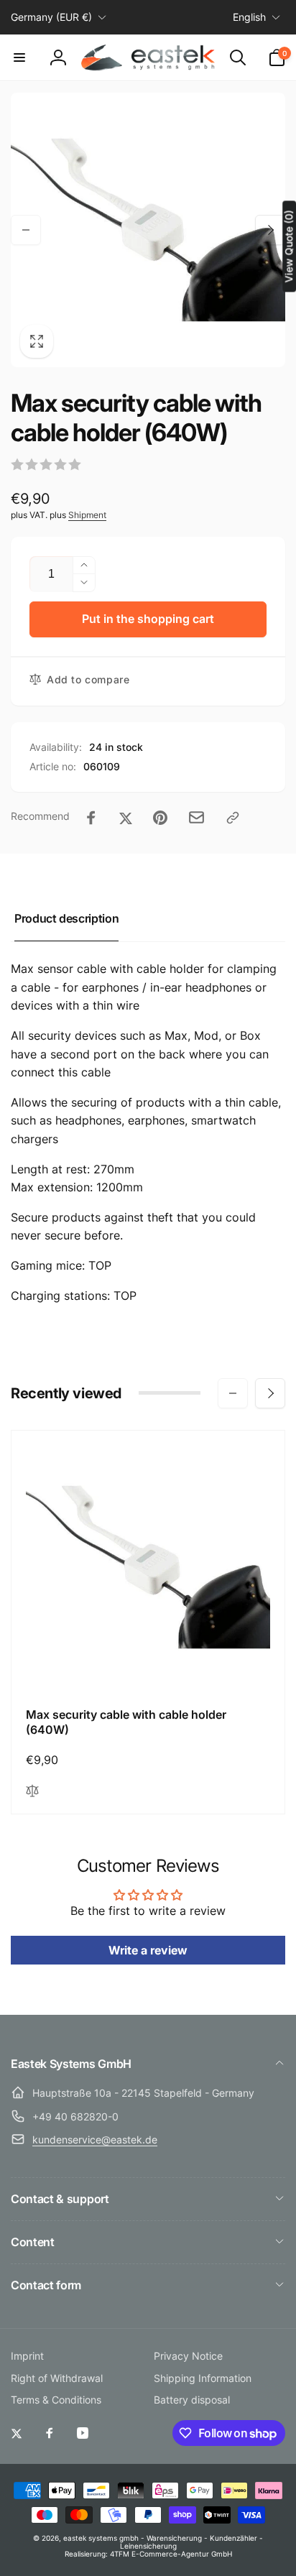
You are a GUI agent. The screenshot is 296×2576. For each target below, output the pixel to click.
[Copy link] (233, 818)
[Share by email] (196, 817)
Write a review (148, 1950)
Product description (66, 918)
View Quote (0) (288, 246)
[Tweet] (126, 818)
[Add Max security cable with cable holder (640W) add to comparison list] (32, 1792)
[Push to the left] (26, 230)
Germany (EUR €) (51, 17)
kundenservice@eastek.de (95, 2139)
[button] (19, 57)
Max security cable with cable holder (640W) (126, 1722)
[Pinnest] (160, 818)
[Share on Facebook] (91, 818)
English (249, 17)
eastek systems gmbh (101, 2538)
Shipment (87, 515)
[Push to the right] (270, 230)
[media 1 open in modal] (148, 230)
